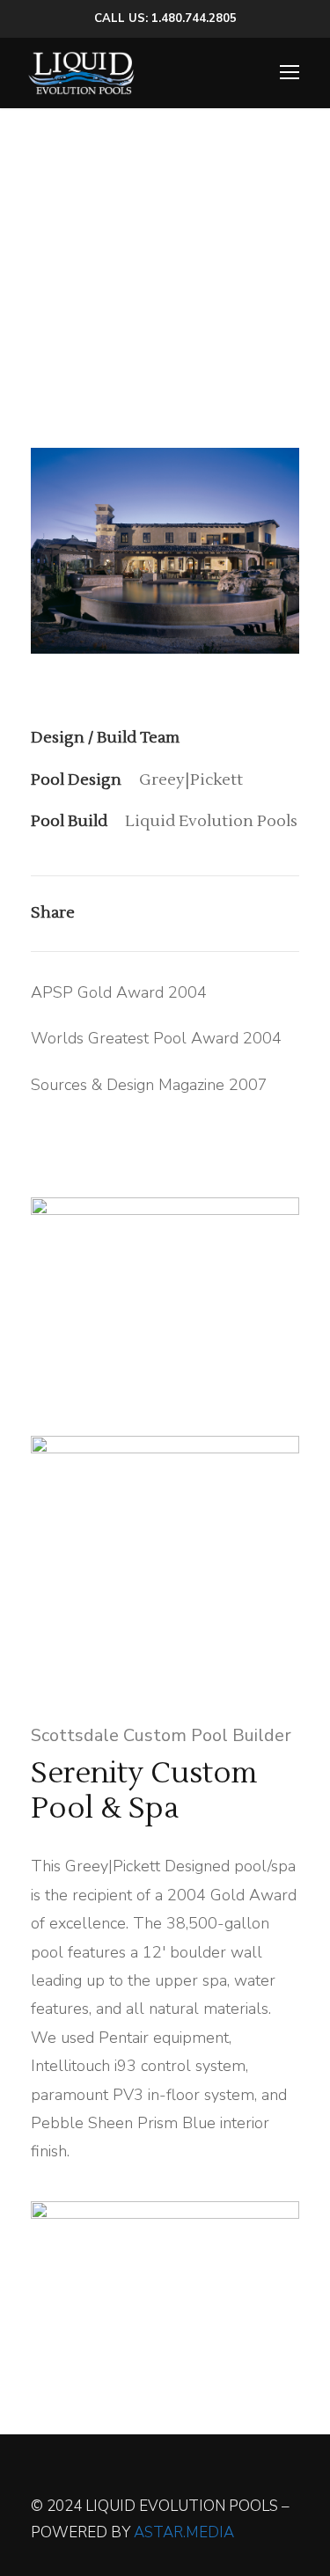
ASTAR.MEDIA (184, 2532)
